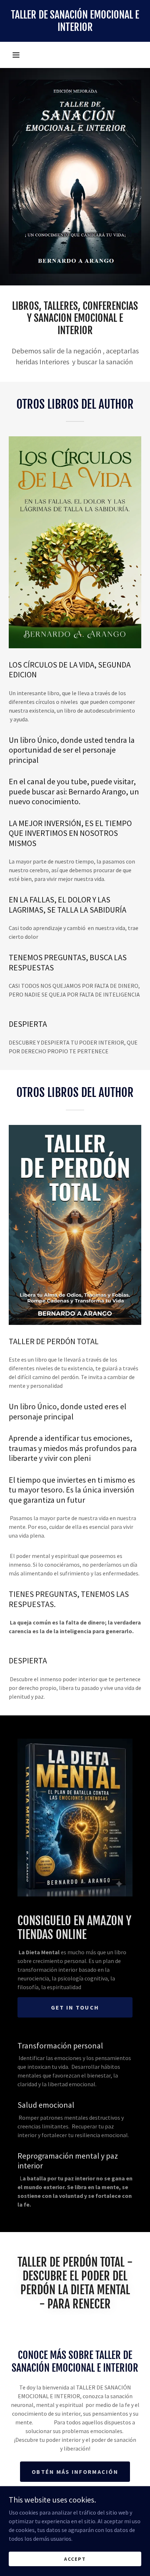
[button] (16, 55)
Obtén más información (75, 2472)
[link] (75, 21)
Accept (75, 2559)
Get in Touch (75, 2007)
